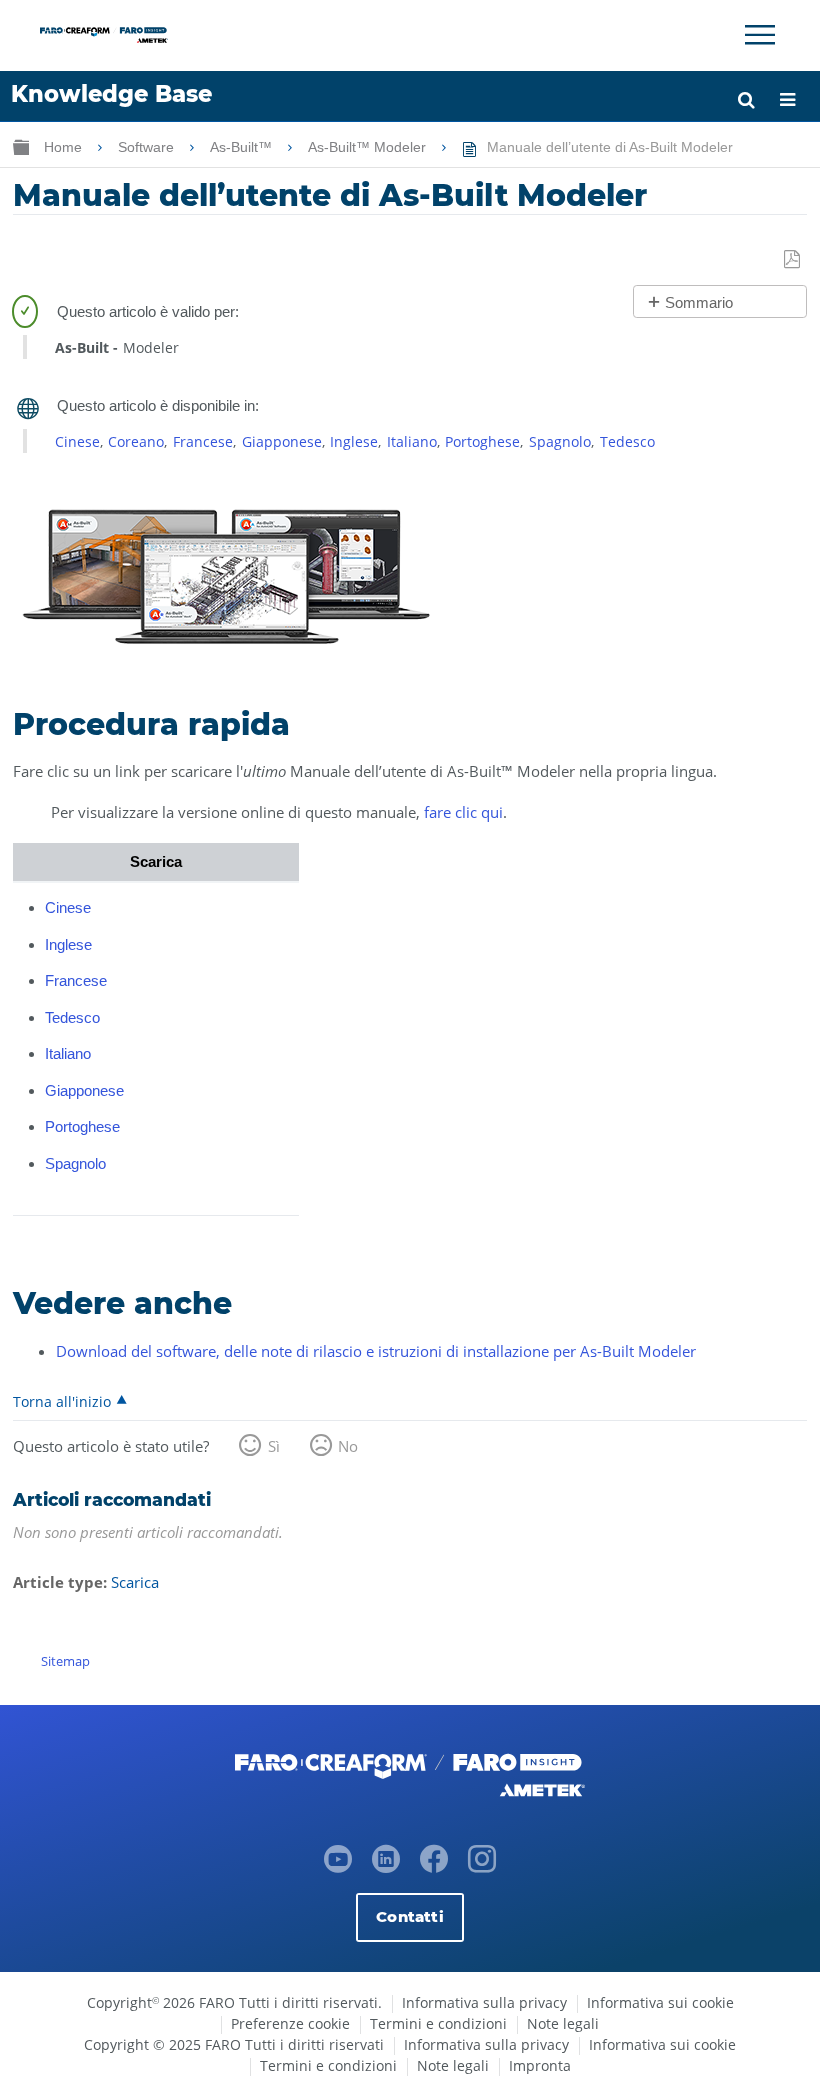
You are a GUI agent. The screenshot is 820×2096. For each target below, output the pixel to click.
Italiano (412, 441)
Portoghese (482, 441)
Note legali (563, 2023)
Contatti (409, 1916)
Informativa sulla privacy (484, 2002)
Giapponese (282, 441)
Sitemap (65, 1661)
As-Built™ (243, 147)
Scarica (135, 1582)
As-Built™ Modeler (369, 147)
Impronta (540, 2065)
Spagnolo (560, 441)
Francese (203, 441)
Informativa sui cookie (660, 2002)
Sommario (699, 302)
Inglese (354, 441)
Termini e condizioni (438, 2023)
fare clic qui (463, 812)
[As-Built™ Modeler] (226, 647)
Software (148, 147)
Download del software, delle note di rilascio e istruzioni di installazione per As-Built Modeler (376, 1351)
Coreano (136, 441)
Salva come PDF (793, 260)
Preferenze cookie (290, 2023)
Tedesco (627, 441)
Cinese (77, 441)
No (348, 1446)
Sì (274, 1446)
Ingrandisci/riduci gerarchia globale (21, 146)
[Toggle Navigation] (760, 35)
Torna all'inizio (62, 1401)
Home (65, 147)
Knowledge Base (111, 94)
